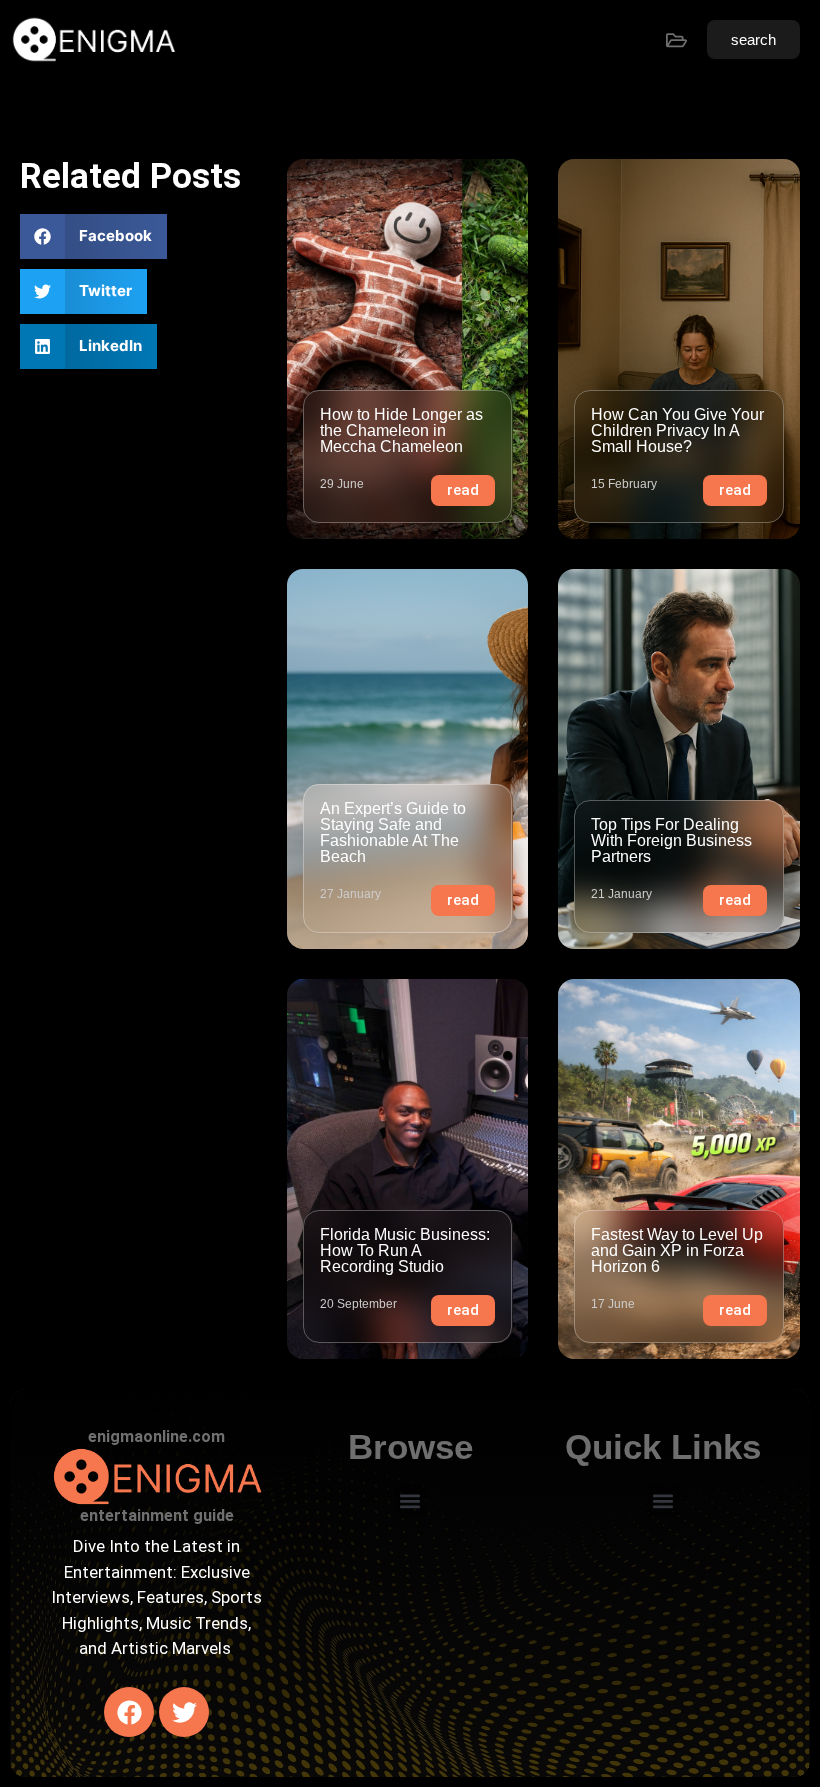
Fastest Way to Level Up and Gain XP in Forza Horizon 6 (677, 1250)
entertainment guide (157, 1515)
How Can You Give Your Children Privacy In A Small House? (677, 430)
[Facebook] (129, 1712)
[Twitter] (184, 1712)
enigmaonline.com (156, 1436)
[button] (93, 236)
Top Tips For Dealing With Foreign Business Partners (671, 840)
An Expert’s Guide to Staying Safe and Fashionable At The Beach (393, 832)
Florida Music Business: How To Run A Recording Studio (405, 1250)
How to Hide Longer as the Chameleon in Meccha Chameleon (401, 430)
